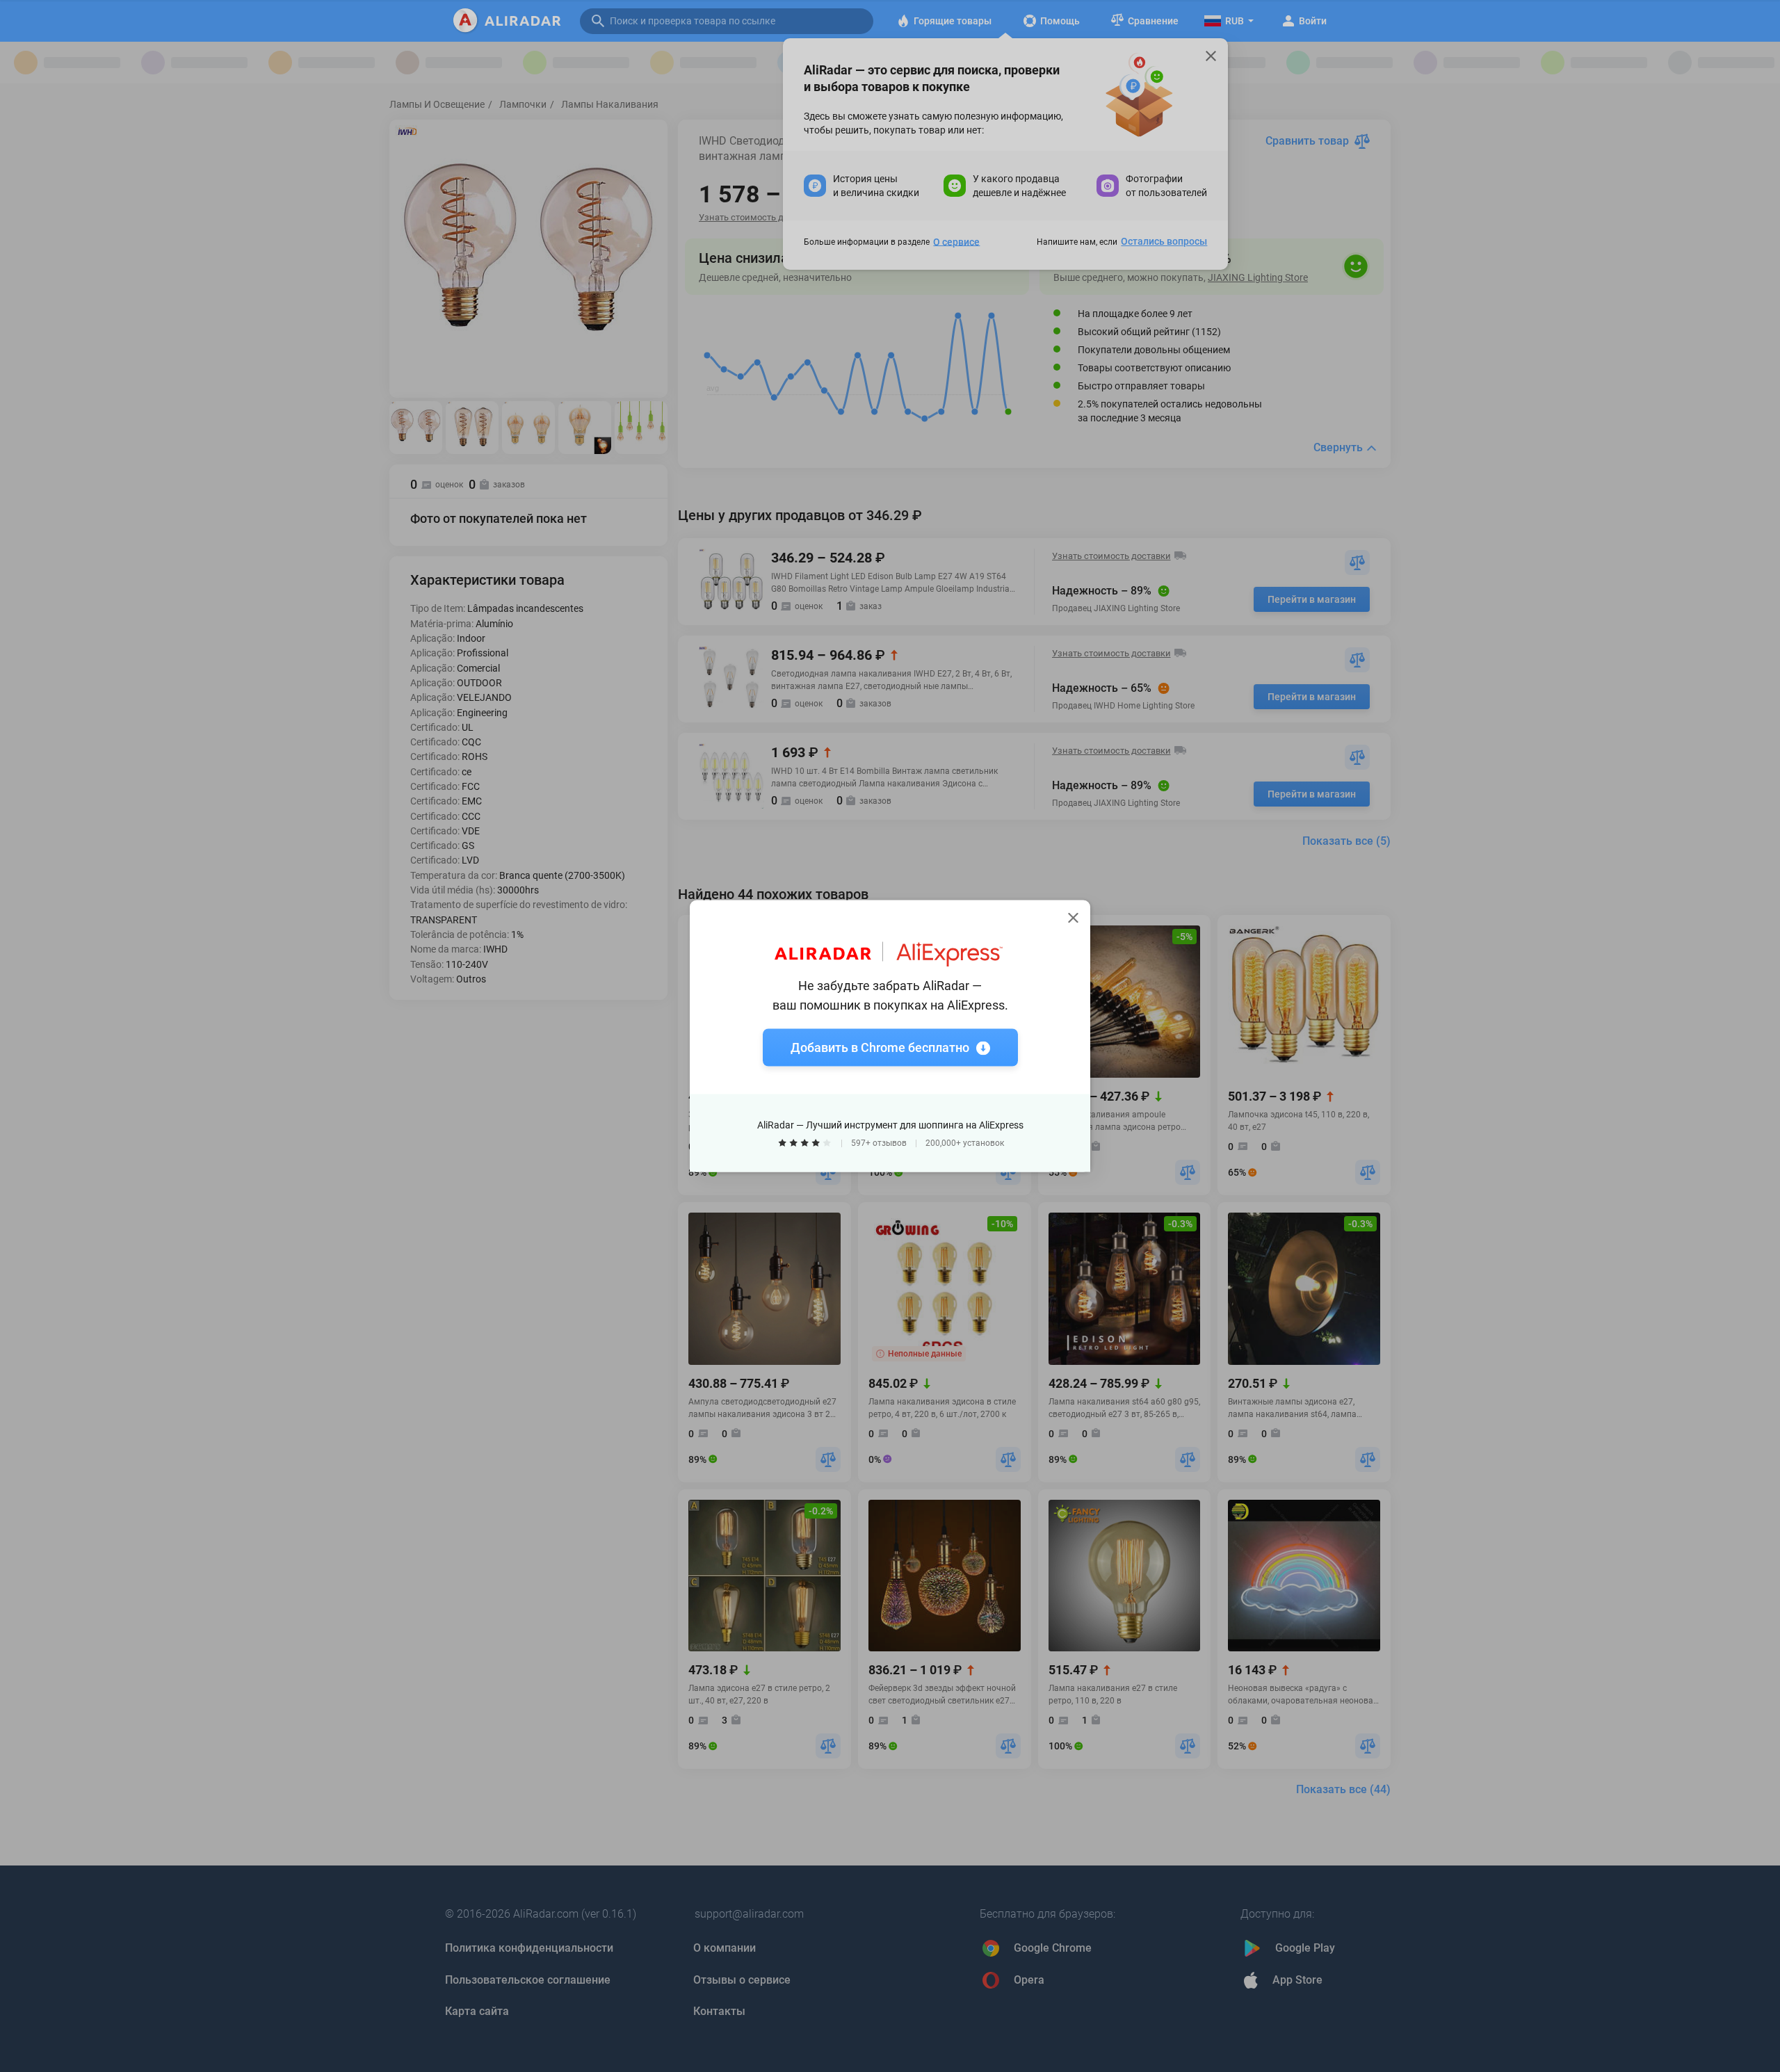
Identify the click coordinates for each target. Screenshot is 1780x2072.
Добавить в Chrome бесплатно (880, 1047)
